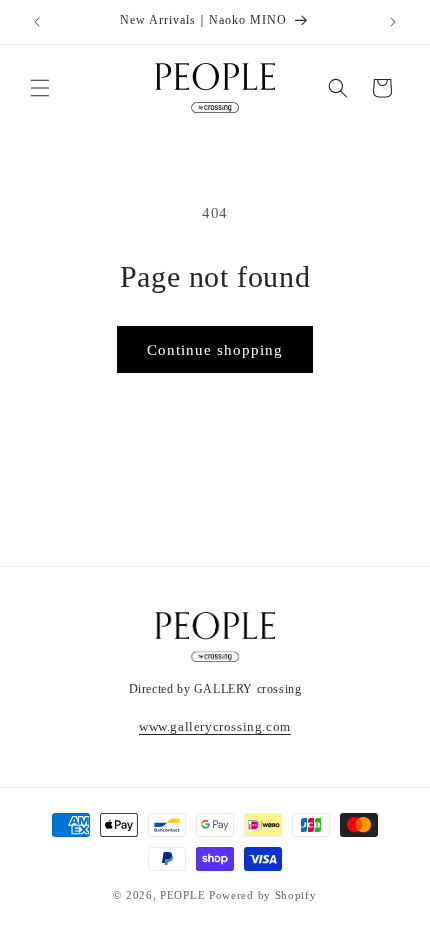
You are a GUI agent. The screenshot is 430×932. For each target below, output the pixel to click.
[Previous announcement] (37, 22)
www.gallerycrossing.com (215, 726)
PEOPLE (182, 895)
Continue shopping (215, 350)
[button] (40, 88)
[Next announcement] (393, 22)
